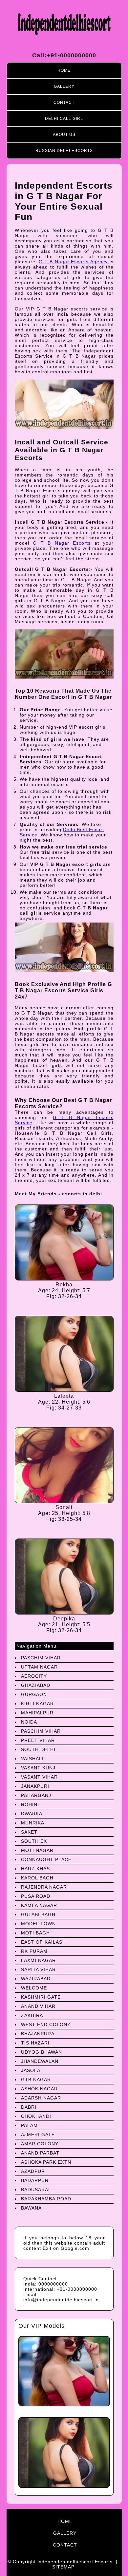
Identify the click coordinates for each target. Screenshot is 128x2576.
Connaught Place (46, 1859)
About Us (64, 135)
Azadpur (33, 2171)
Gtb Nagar (36, 2080)
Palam (29, 2125)
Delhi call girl (64, 119)
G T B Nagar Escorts (62, 543)
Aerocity (34, 1676)
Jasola (31, 2070)
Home (64, 70)
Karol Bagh (37, 1878)
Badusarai (35, 2190)
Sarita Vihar (38, 1969)
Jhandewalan (40, 2061)
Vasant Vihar (39, 1777)
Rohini (30, 1804)
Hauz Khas (35, 1869)
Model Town (38, 1924)
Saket (29, 1832)
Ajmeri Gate (38, 2135)
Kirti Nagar (37, 1704)
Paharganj (36, 1795)
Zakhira (32, 2015)
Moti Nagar (37, 1850)
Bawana (31, 2208)
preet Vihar (38, 1740)
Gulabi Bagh (38, 1914)
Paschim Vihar (41, 1658)
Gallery (64, 86)
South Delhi (38, 1749)
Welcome (34, 1988)
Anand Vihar (38, 2006)
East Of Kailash (43, 1942)
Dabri (29, 2107)
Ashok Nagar (39, 2089)
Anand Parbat (40, 2153)
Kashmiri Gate (41, 1997)
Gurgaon (34, 1694)
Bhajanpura (38, 2034)
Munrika (33, 1823)
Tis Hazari (35, 2043)
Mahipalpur (37, 1713)
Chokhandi (36, 2116)
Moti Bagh (35, 1933)
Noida (29, 1722)
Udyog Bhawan (42, 2052)
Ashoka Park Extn (46, 2162)
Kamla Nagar (39, 1905)
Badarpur (35, 2180)
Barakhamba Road (46, 2199)
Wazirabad (36, 1979)
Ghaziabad (36, 1685)
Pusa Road (36, 1896)
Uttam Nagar (39, 1667)
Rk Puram (34, 1951)
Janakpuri (35, 1786)
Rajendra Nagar (44, 1887)
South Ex (34, 1841)
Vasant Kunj (38, 1768)
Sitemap (63, 2567)
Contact (64, 103)
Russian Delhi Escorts (64, 151)
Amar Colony (40, 2144)
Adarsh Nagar (41, 2098)
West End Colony (46, 2025)
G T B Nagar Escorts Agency (74, 262)
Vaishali (32, 1759)
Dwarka (32, 1814)
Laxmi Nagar (38, 1960)
